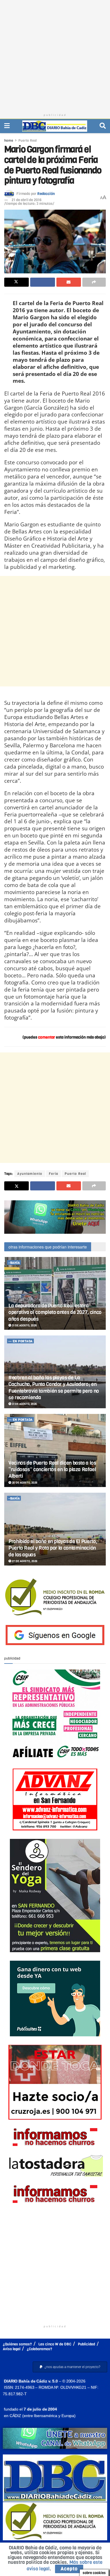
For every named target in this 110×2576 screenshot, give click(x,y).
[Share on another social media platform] (94, 282)
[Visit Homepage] (55, 126)
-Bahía (14, 1263)
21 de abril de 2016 (27, 200)
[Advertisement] (55, 55)
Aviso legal (12, 2349)
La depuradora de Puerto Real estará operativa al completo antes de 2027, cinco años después (55, 1312)
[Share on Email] (69, 282)
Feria (53, 1174)
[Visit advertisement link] (55, 1217)
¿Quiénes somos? (17, 2344)
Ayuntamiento (30, 1174)
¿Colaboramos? (39, 2349)
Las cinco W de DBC (55, 2344)
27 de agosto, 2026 (24, 1561)
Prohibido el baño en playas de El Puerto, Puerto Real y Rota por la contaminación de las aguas (53, 1548)
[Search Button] (103, 126)
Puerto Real (27, 141)
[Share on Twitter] (16, 282)
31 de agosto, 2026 (24, 1325)
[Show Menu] (7, 126)
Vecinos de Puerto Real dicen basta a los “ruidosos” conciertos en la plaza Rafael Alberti (52, 1470)
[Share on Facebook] (42, 282)
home (9, 141)
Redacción (46, 194)
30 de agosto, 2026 (24, 1483)
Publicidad (86, 2344)
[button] (70, 2367)
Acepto (69, 2569)
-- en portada (21, 1341)
